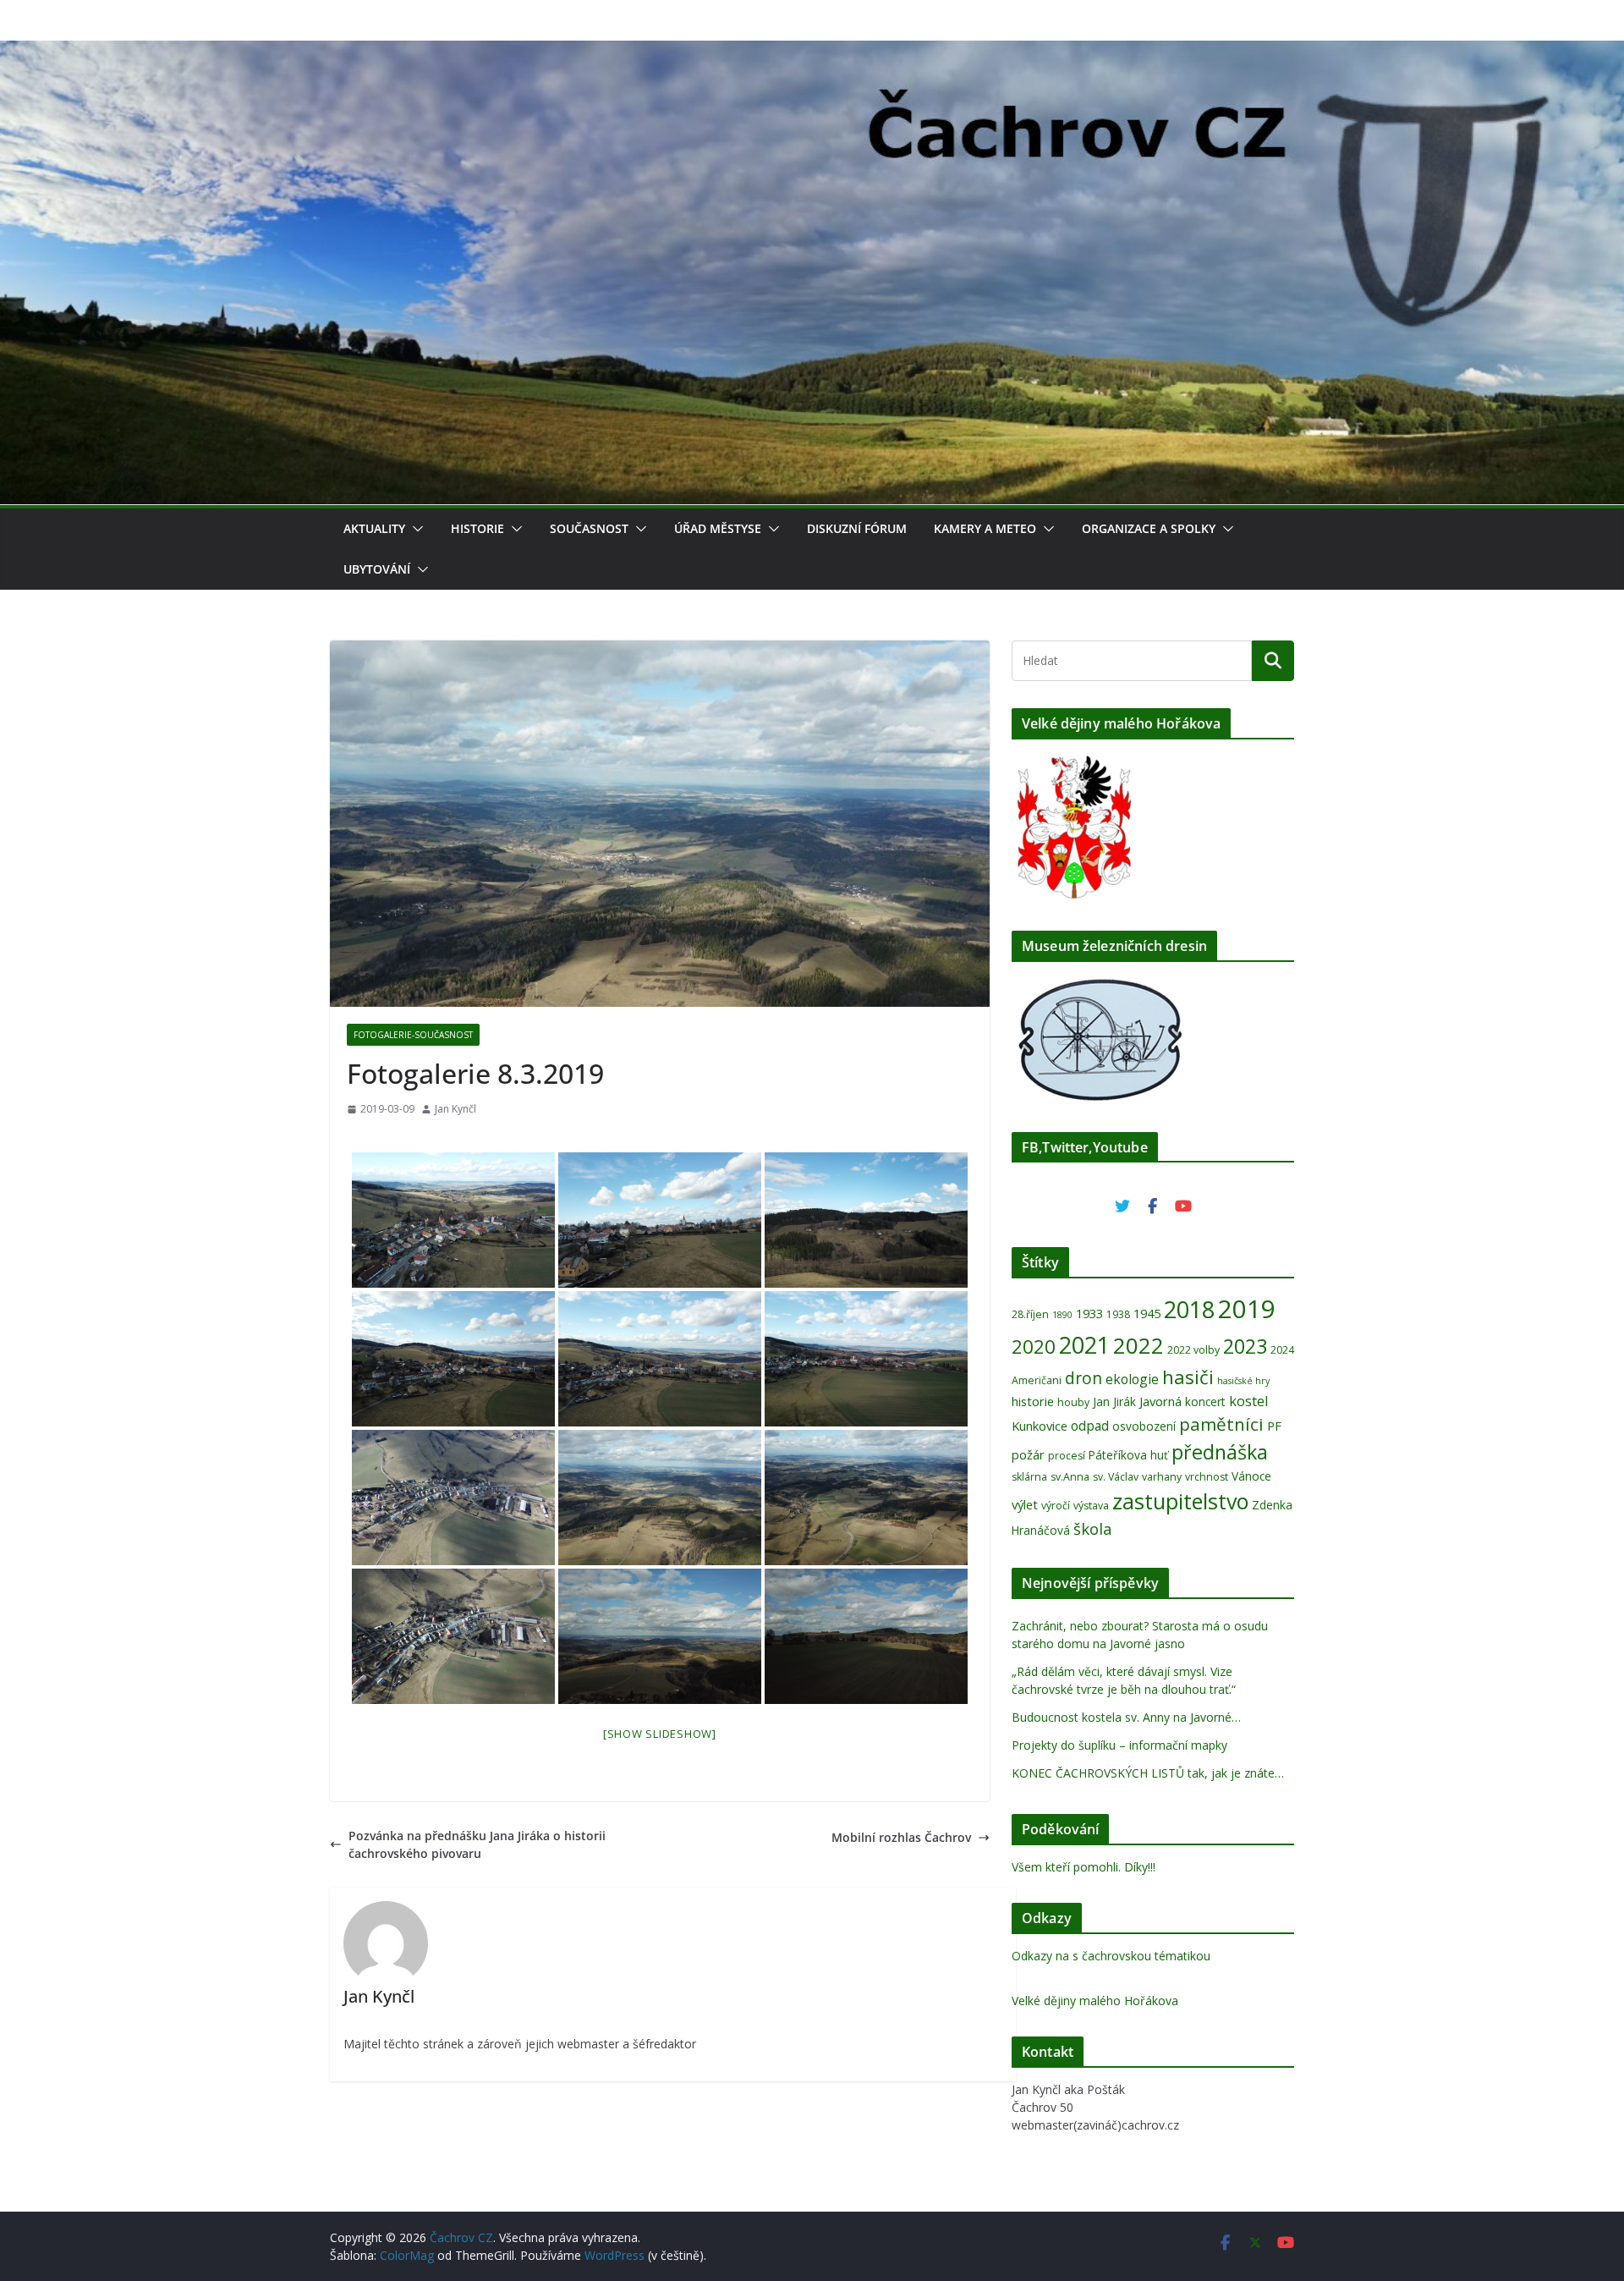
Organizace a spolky (1149, 528)
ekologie (1132, 1379)
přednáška (1220, 1452)
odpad (1090, 1426)
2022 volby (1193, 1350)
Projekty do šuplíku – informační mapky (1119, 1745)
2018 (1189, 1309)
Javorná (1160, 1401)
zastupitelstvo (1180, 1501)
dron (1084, 1378)
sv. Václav (1116, 1477)
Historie (477, 528)
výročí (1056, 1506)
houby (1073, 1402)
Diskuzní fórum (857, 528)
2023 (1245, 1346)
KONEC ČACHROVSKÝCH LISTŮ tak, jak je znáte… (1148, 1773)
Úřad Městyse (718, 528)
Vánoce (1251, 1476)
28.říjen (1030, 1314)
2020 (1034, 1347)
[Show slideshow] (660, 1734)
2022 (1138, 1345)
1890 (1062, 1315)
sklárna (1029, 1477)
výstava (1091, 1506)
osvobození (1144, 1426)
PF (1274, 1426)
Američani (1037, 1380)
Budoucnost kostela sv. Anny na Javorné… (1126, 1717)
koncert (1205, 1402)
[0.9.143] (453, 1220)
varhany (1162, 1477)
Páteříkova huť (1128, 1455)
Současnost (589, 528)
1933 (1089, 1313)
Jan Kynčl (455, 1109)
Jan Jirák (1114, 1402)
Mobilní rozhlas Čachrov (901, 1837)
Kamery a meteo (985, 528)
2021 (1084, 1345)
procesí (1067, 1456)
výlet (1025, 1504)
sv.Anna (1070, 1477)
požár (1028, 1454)
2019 (1247, 1309)
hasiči (1188, 1377)
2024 (1282, 1350)
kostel (1249, 1401)
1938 (1118, 1314)
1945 (1147, 1313)
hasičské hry (1243, 1381)
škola (1093, 1528)
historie (1033, 1401)
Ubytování (377, 569)
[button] (414, 529)
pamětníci (1221, 1424)
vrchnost (1207, 1477)
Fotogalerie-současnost (413, 1035)
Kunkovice (1040, 1426)
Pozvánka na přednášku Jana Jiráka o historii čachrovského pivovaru (477, 1844)
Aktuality (374, 528)
